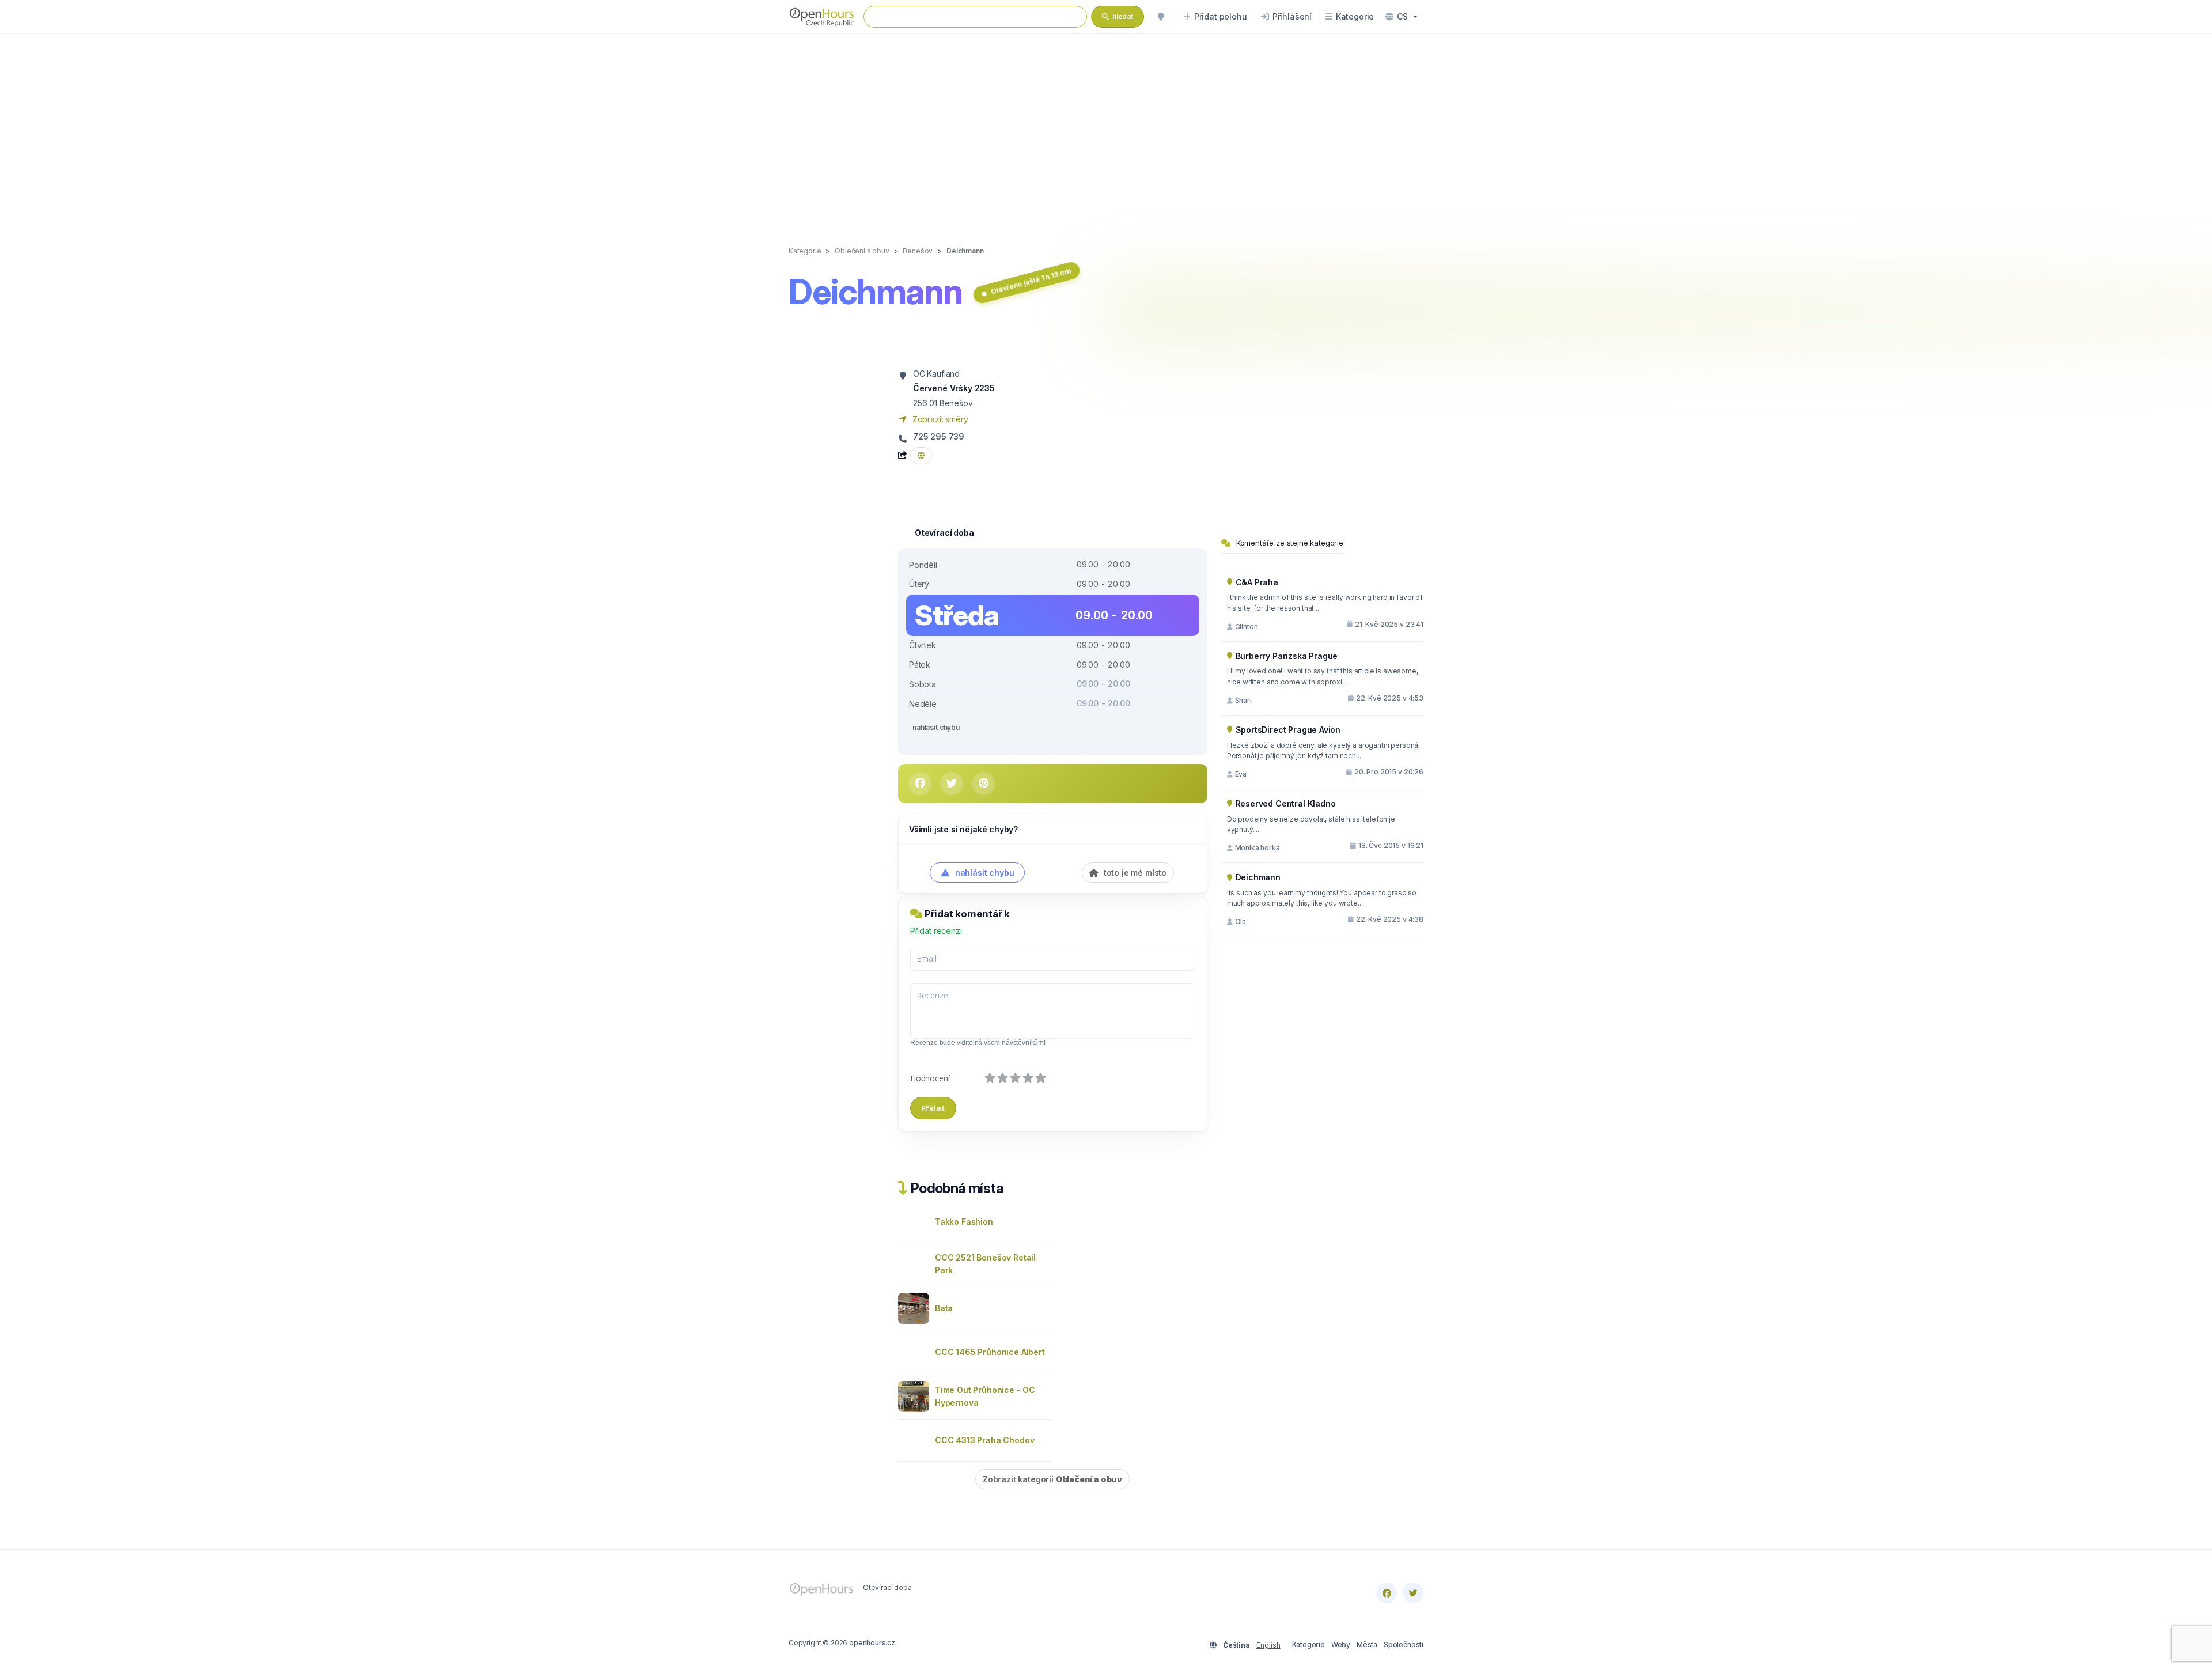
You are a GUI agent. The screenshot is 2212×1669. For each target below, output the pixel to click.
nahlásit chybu (936, 727)
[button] (1402, 17)
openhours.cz (872, 1643)
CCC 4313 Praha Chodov (984, 1440)
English (1268, 1645)
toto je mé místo (1134, 873)
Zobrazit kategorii (1052, 1479)
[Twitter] (1413, 1593)
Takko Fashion (964, 1222)
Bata (944, 1308)
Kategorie (1308, 1645)
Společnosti (1404, 1645)
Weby (1341, 1645)
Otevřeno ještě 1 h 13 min (1031, 281)
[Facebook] (1387, 1593)
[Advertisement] (1106, 128)
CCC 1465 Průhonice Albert (990, 1352)
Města (1367, 1645)
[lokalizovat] (1161, 17)
